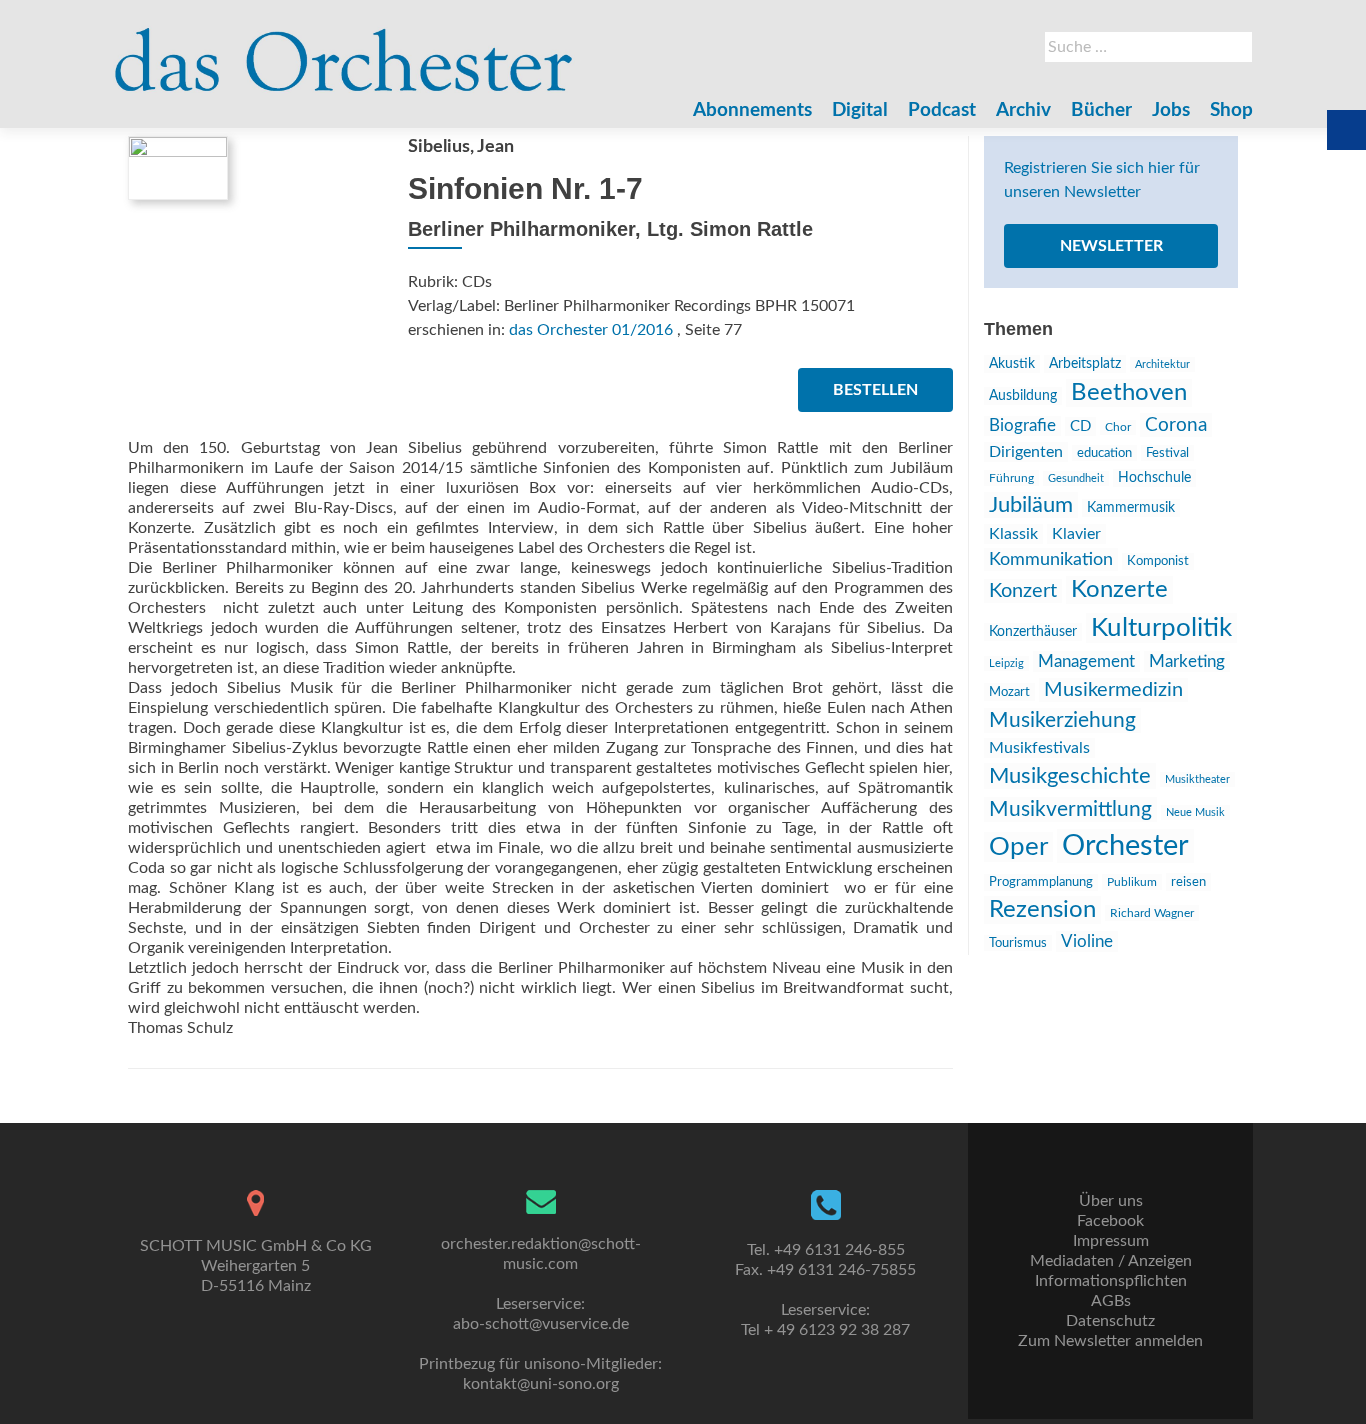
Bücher (1101, 110)
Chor (1118, 427)
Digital (860, 110)
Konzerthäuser (1033, 632)
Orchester (1125, 846)
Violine (1087, 941)
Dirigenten (1026, 452)
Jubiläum (1031, 505)
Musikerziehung (1062, 720)
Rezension (1042, 910)
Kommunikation (1051, 559)
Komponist (1158, 561)
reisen (1188, 882)
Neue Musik (1195, 812)
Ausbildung (1023, 396)
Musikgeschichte (1070, 776)
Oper (1018, 847)
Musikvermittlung (1070, 809)
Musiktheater (1197, 779)
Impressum (1111, 1241)
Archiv (1023, 110)
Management (1086, 661)
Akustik (1012, 364)
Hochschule (1154, 478)
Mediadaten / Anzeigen (1111, 1261)
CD (1080, 426)
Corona (1176, 425)
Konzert (1023, 591)
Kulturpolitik (1161, 628)
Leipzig (1006, 663)
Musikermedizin (1113, 690)
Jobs (1171, 110)
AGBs (1111, 1301)
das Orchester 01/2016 (591, 330)
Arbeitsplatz (1085, 364)
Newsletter (1111, 246)
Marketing (1187, 661)
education (1104, 453)
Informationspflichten (1111, 1281)
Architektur (1162, 364)
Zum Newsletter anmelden (1110, 1341)
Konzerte (1119, 590)
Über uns (1111, 1201)
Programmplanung (1041, 882)
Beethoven (1129, 393)
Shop (1231, 110)
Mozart (1009, 692)
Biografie (1022, 426)
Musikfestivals (1039, 748)
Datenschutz (1110, 1321)
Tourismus (1018, 943)
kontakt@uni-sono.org (541, 1384)
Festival (1167, 453)
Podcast (942, 110)
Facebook (1110, 1221)
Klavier (1076, 534)
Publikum (1132, 882)
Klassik (1013, 534)
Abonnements (752, 110)
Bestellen (875, 390)
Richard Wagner (1152, 913)
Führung (1011, 478)
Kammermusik (1131, 508)
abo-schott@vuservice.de (541, 1324)
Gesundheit (1076, 478)
